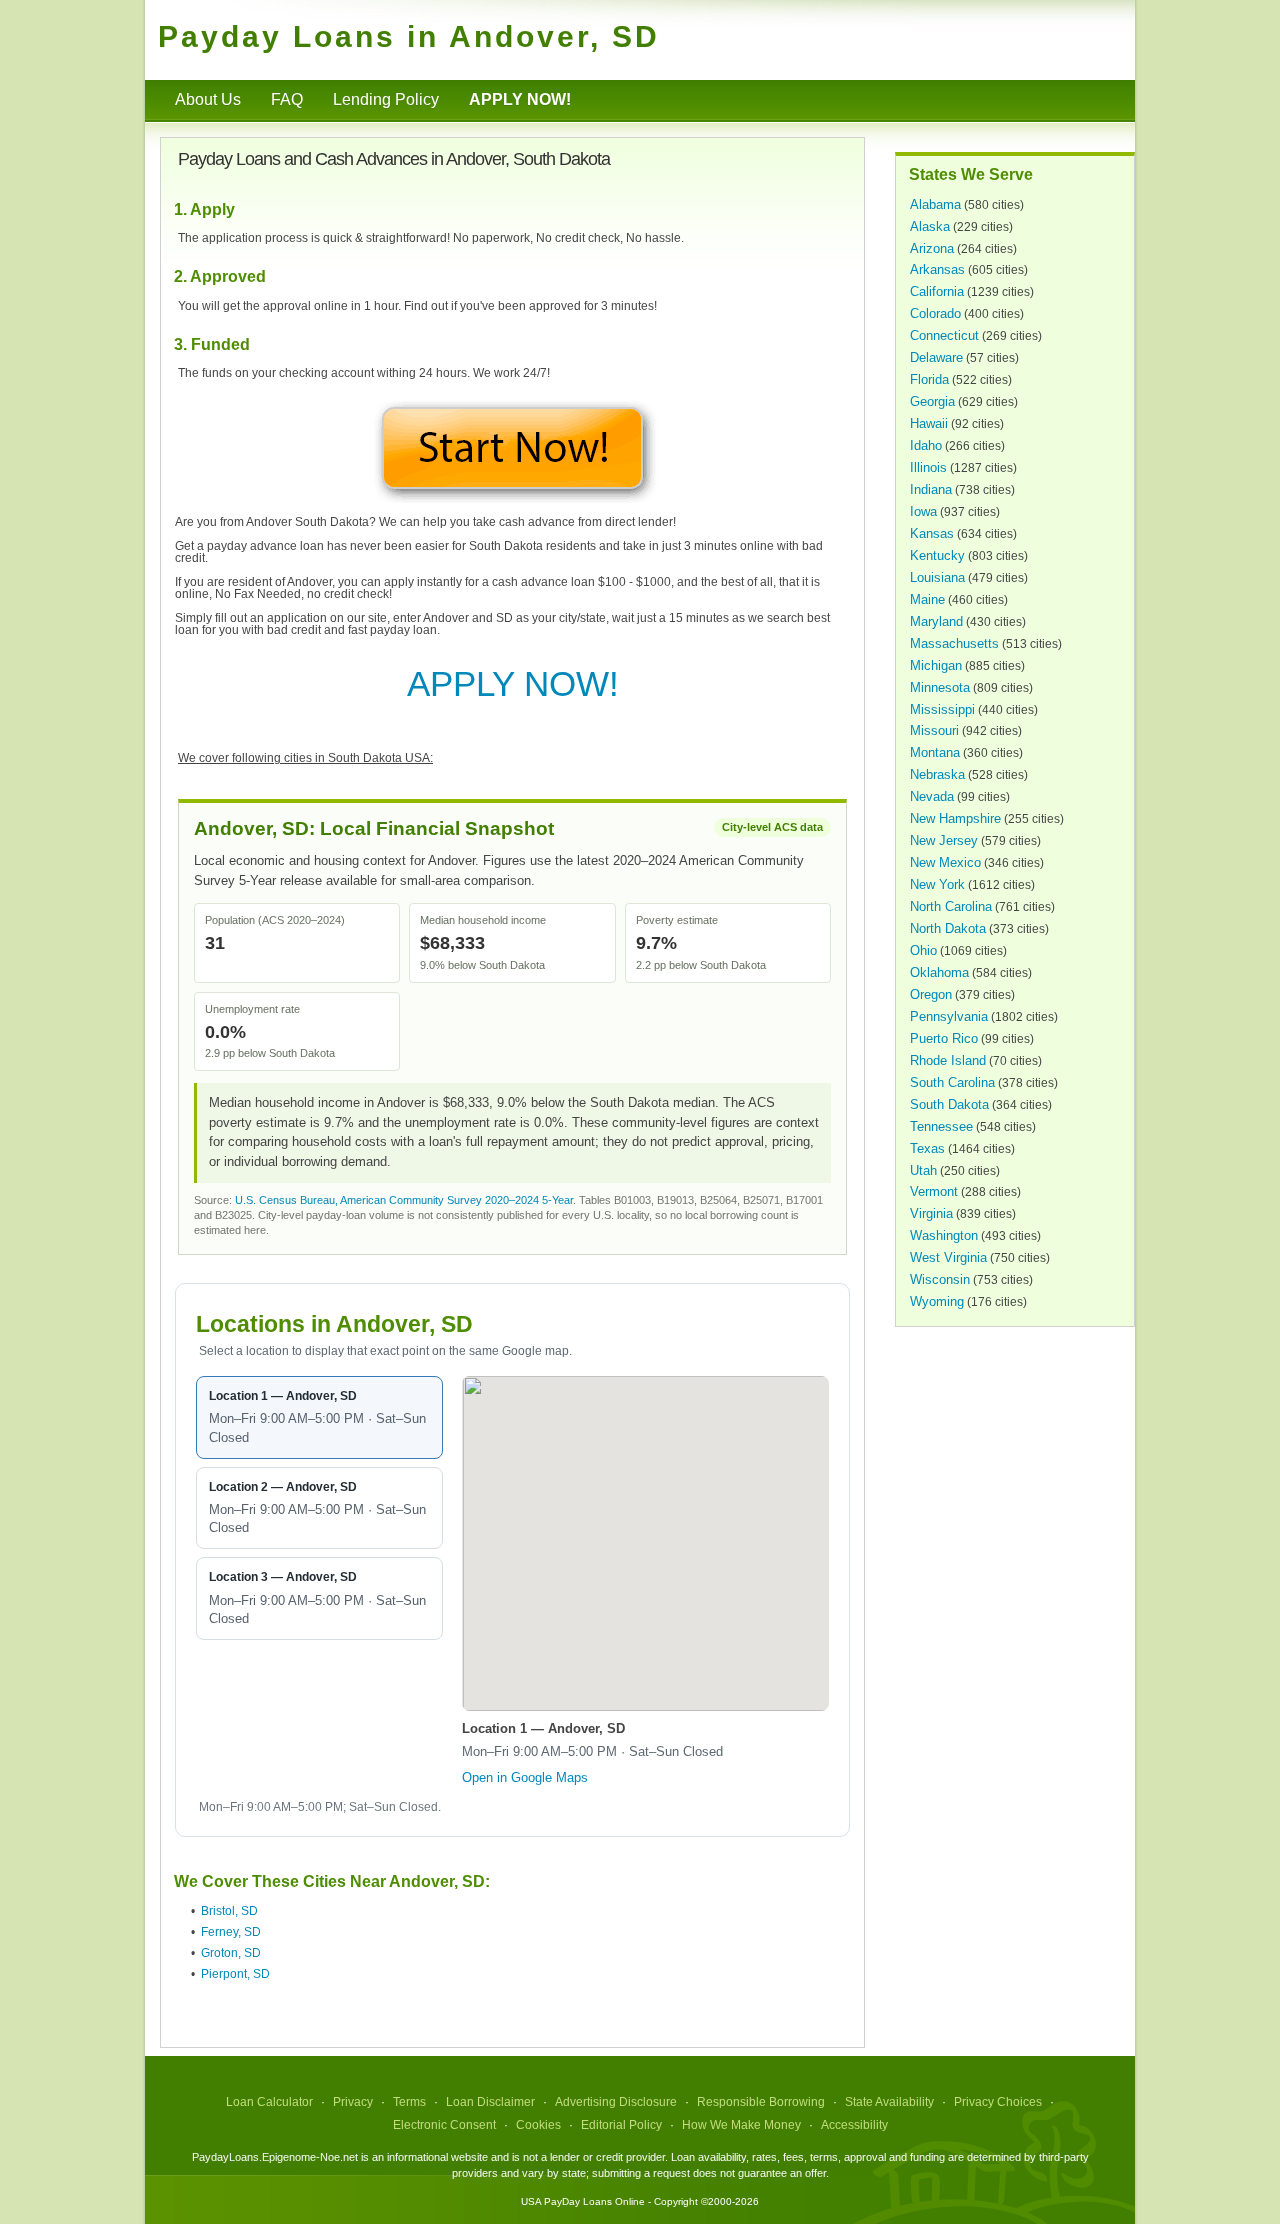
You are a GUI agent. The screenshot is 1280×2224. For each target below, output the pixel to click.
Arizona (932, 248)
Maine (927, 599)
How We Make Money (741, 2125)
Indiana (931, 489)
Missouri (934, 730)
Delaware (936, 357)
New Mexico (945, 862)
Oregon (931, 994)
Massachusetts (954, 643)
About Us (208, 99)
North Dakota (948, 928)
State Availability (889, 2102)
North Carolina (951, 906)
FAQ (287, 99)
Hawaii (929, 423)
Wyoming (937, 1301)
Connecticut (944, 335)
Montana (935, 752)
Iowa (923, 511)
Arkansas (937, 269)
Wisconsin (940, 1279)
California (937, 291)
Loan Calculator (269, 2102)
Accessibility (854, 2125)
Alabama (935, 204)
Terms (409, 2102)
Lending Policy (386, 99)
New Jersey (944, 840)
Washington (944, 1235)
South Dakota (949, 1104)
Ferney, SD (231, 1932)
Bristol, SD (229, 1911)
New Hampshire (955, 818)
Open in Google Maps (525, 1777)
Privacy (353, 2102)
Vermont (934, 1191)
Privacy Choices (998, 2102)
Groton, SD (231, 1953)
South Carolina (952, 1082)
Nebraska (937, 774)
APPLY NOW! (513, 683)
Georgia (932, 401)
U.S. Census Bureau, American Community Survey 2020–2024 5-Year (404, 1200)
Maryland (936, 621)
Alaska (930, 226)
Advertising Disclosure (616, 2102)
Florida (929, 379)
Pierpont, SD (235, 1974)
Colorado (935, 313)
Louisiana (937, 577)
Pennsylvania (949, 1016)
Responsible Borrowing (761, 2102)
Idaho (926, 445)
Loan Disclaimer (490, 2102)
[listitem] (319, 1417)
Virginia (931, 1213)
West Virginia (948, 1257)
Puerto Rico (944, 1038)
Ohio (923, 950)
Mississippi (942, 709)
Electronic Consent (444, 2125)
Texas (927, 1148)
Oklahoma (939, 972)
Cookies (538, 2125)
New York (937, 884)
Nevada (932, 796)
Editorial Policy (621, 2125)
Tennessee (941, 1126)
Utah (923, 1170)
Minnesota (940, 687)
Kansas (932, 533)
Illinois (928, 467)
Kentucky (937, 555)
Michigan (936, 665)
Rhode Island (948, 1060)
